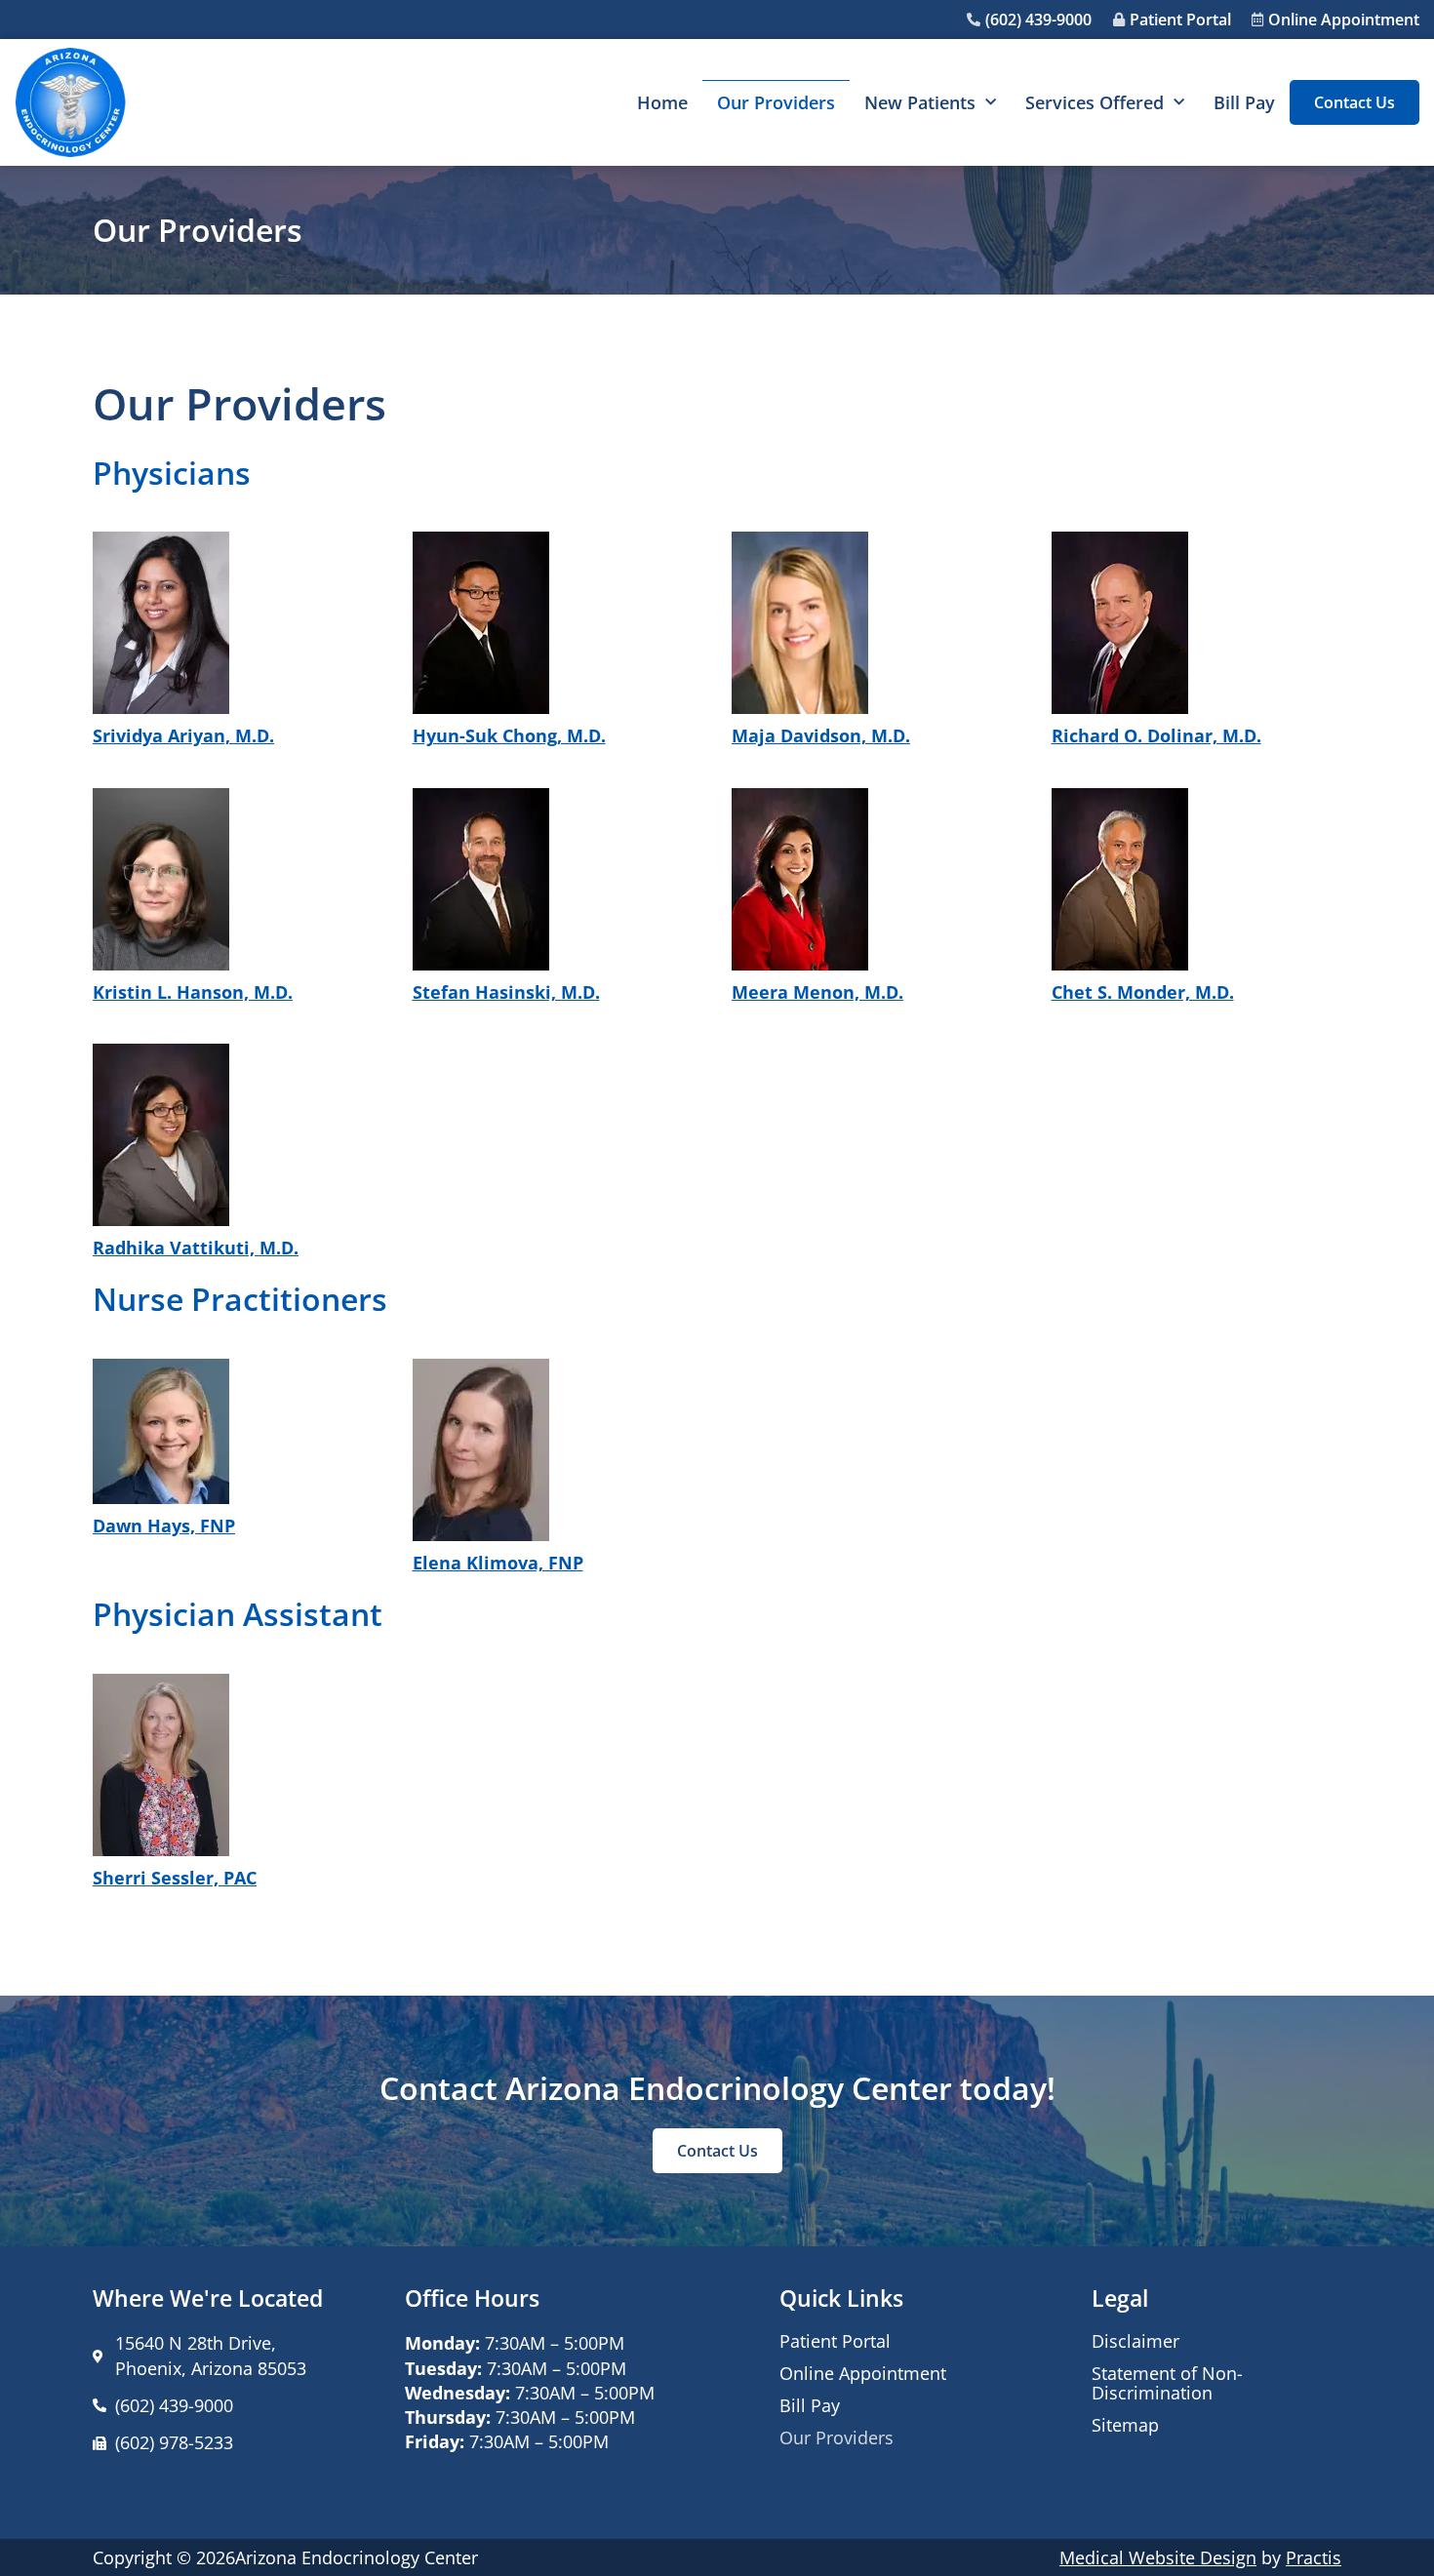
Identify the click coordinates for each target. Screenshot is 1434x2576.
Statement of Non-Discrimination (1167, 2383)
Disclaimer (1135, 2341)
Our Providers (776, 102)
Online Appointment (863, 2373)
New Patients (920, 102)
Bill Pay (1244, 102)
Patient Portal (835, 2341)
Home (662, 102)
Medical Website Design (1158, 2557)
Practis (1314, 2557)
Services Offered (1095, 102)
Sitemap (1125, 2425)
